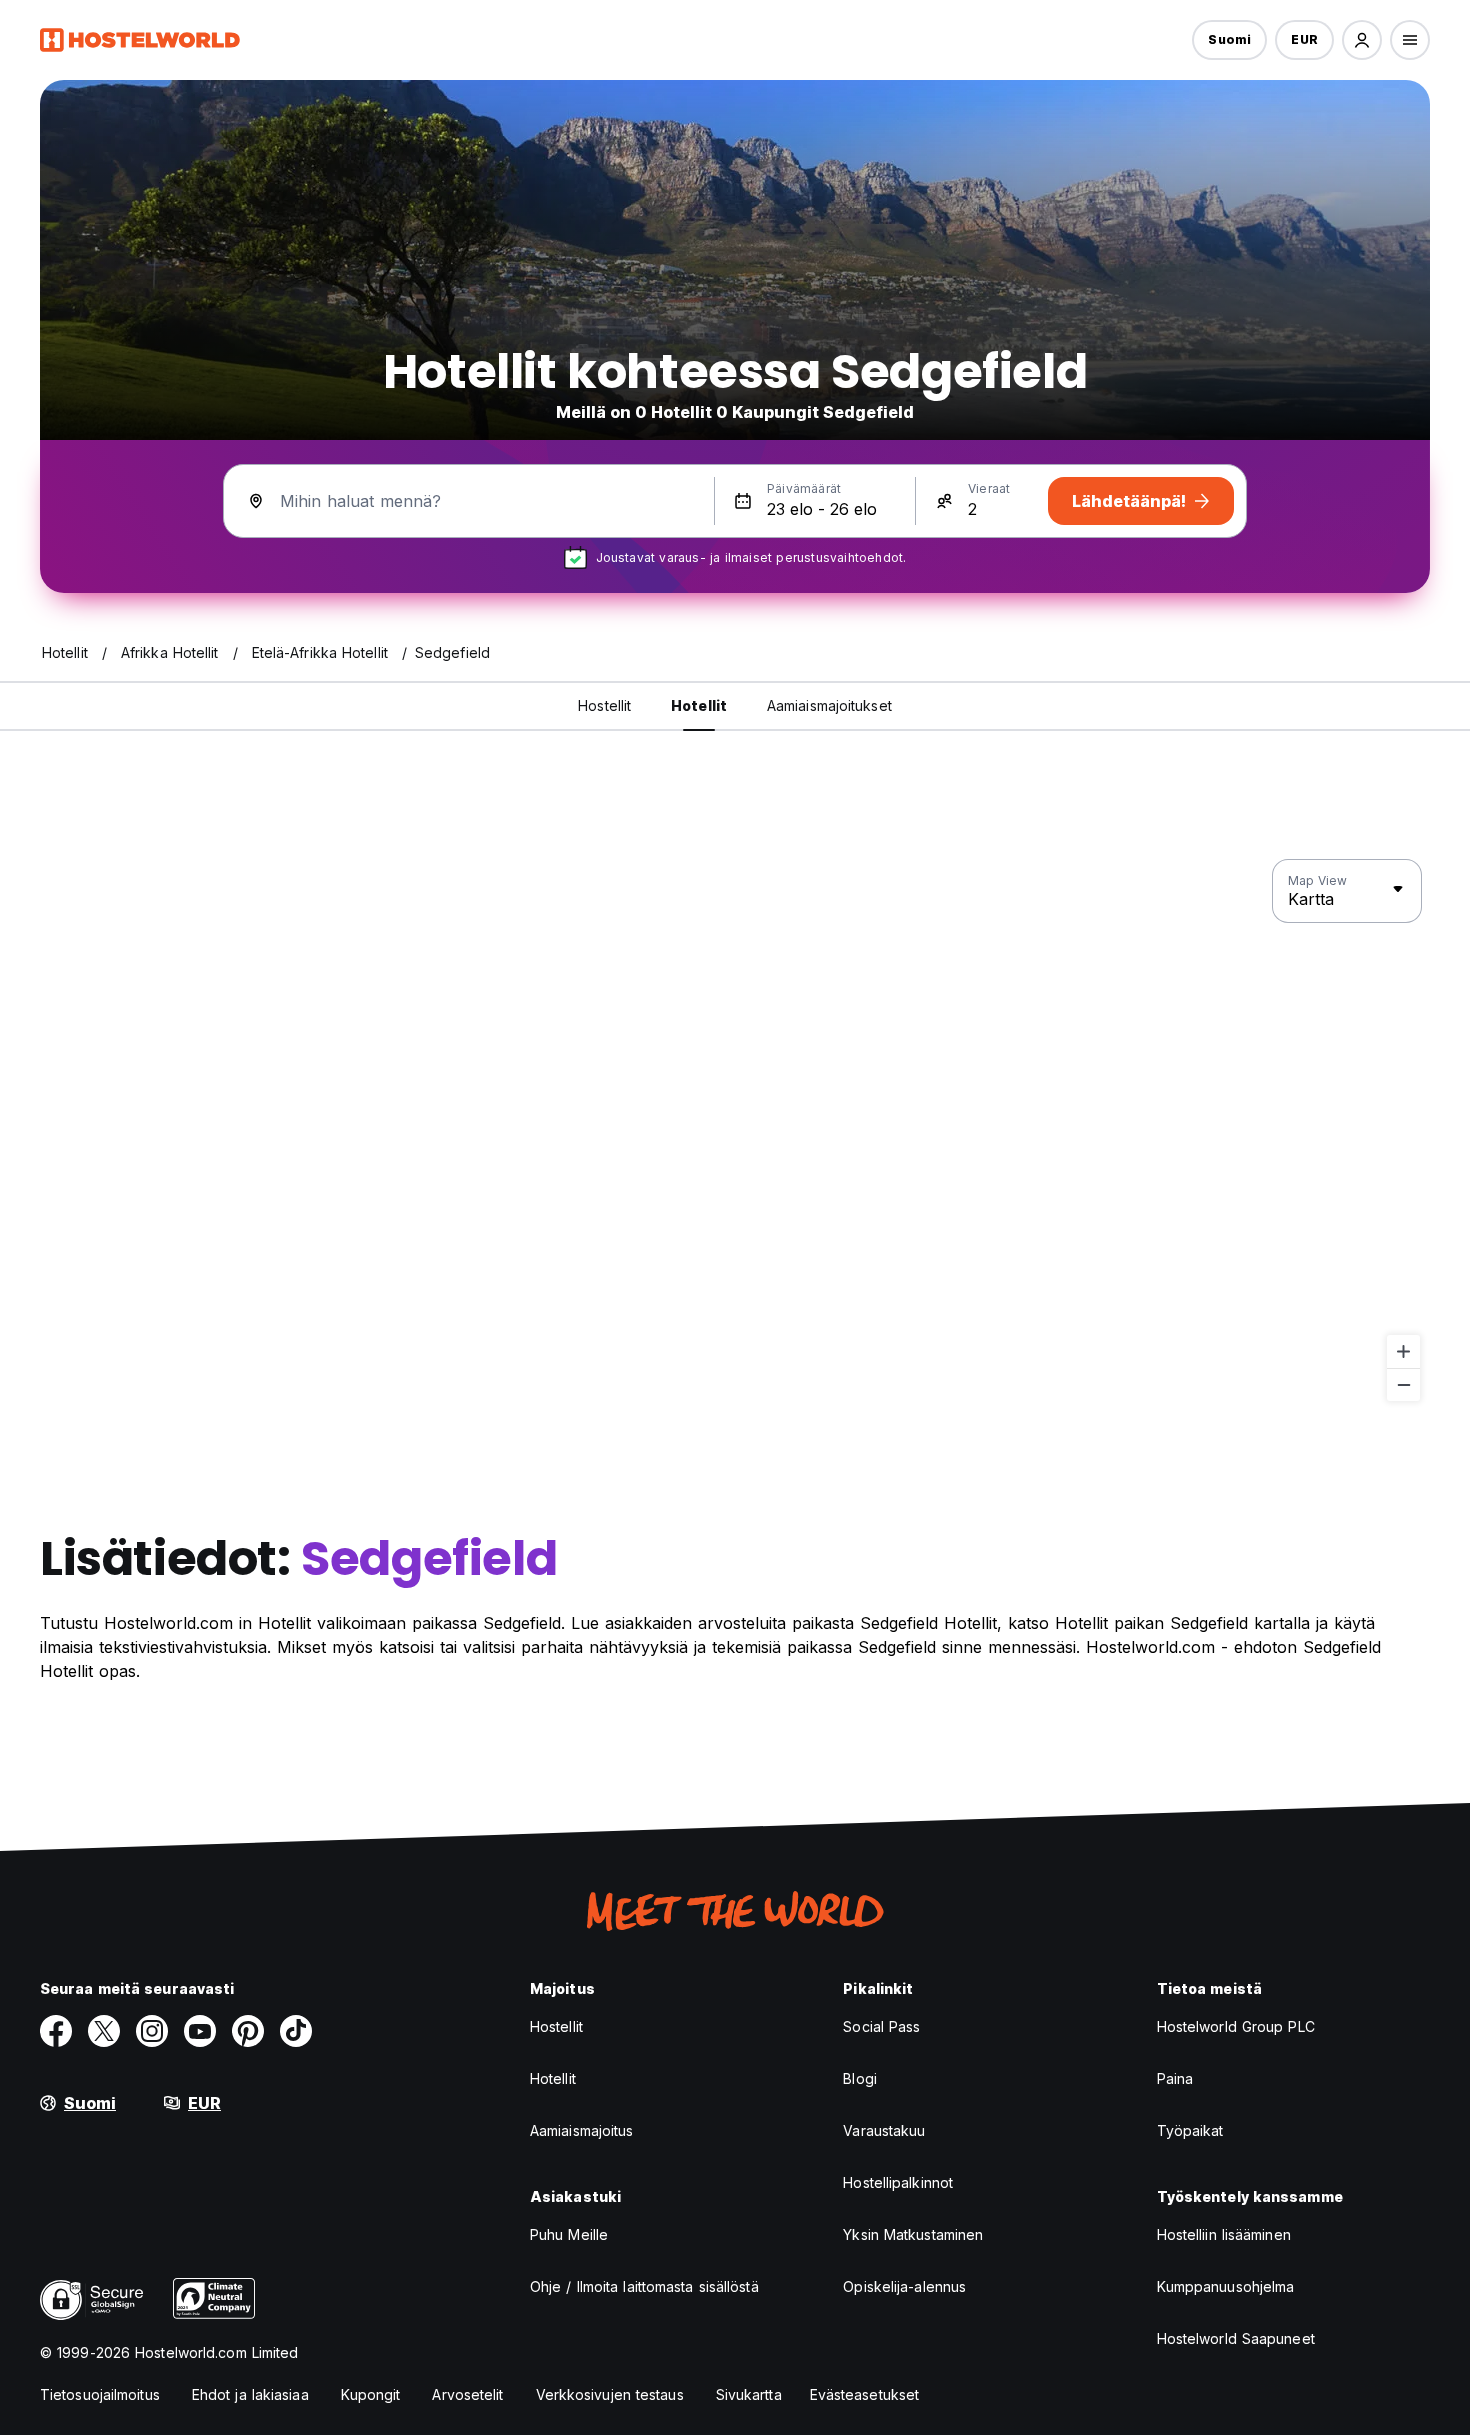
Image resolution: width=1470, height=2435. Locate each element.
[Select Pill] (1362, 40)
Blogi (860, 2078)
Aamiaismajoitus (582, 2130)
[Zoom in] (1403, 1351)
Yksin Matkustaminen (913, 2234)
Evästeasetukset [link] (865, 2394)
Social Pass (881, 2026)
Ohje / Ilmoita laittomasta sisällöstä (644, 2286)
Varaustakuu (884, 2130)
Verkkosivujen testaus (610, 2394)
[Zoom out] (1403, 1384)
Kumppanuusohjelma (1226, 2286)
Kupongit (371, 2394)
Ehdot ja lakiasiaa (250, 2394)
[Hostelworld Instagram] (152, 2031)
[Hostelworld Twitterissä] (104, 2031)
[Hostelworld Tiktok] (296, 2031)
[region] (735, 1131)
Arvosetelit (467, 2394)
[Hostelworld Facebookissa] (56, 2031)
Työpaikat (1190, 2130)
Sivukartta (749, 2394)
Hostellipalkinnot (898, 2182)
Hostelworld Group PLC (1236, 2026)
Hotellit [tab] (699, 705)
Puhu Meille (569, 2234)
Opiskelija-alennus (904, 2286)
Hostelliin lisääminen (1224, 2234)
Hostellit (556, 2026)
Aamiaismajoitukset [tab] (829, 705)
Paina (1175, 2078)
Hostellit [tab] (604, 705)
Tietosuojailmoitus (100, 2394)
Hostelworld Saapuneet (1236, 2338)
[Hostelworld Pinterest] (248, 2031)
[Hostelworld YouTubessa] (200, 2031)
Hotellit (553, 2078)
